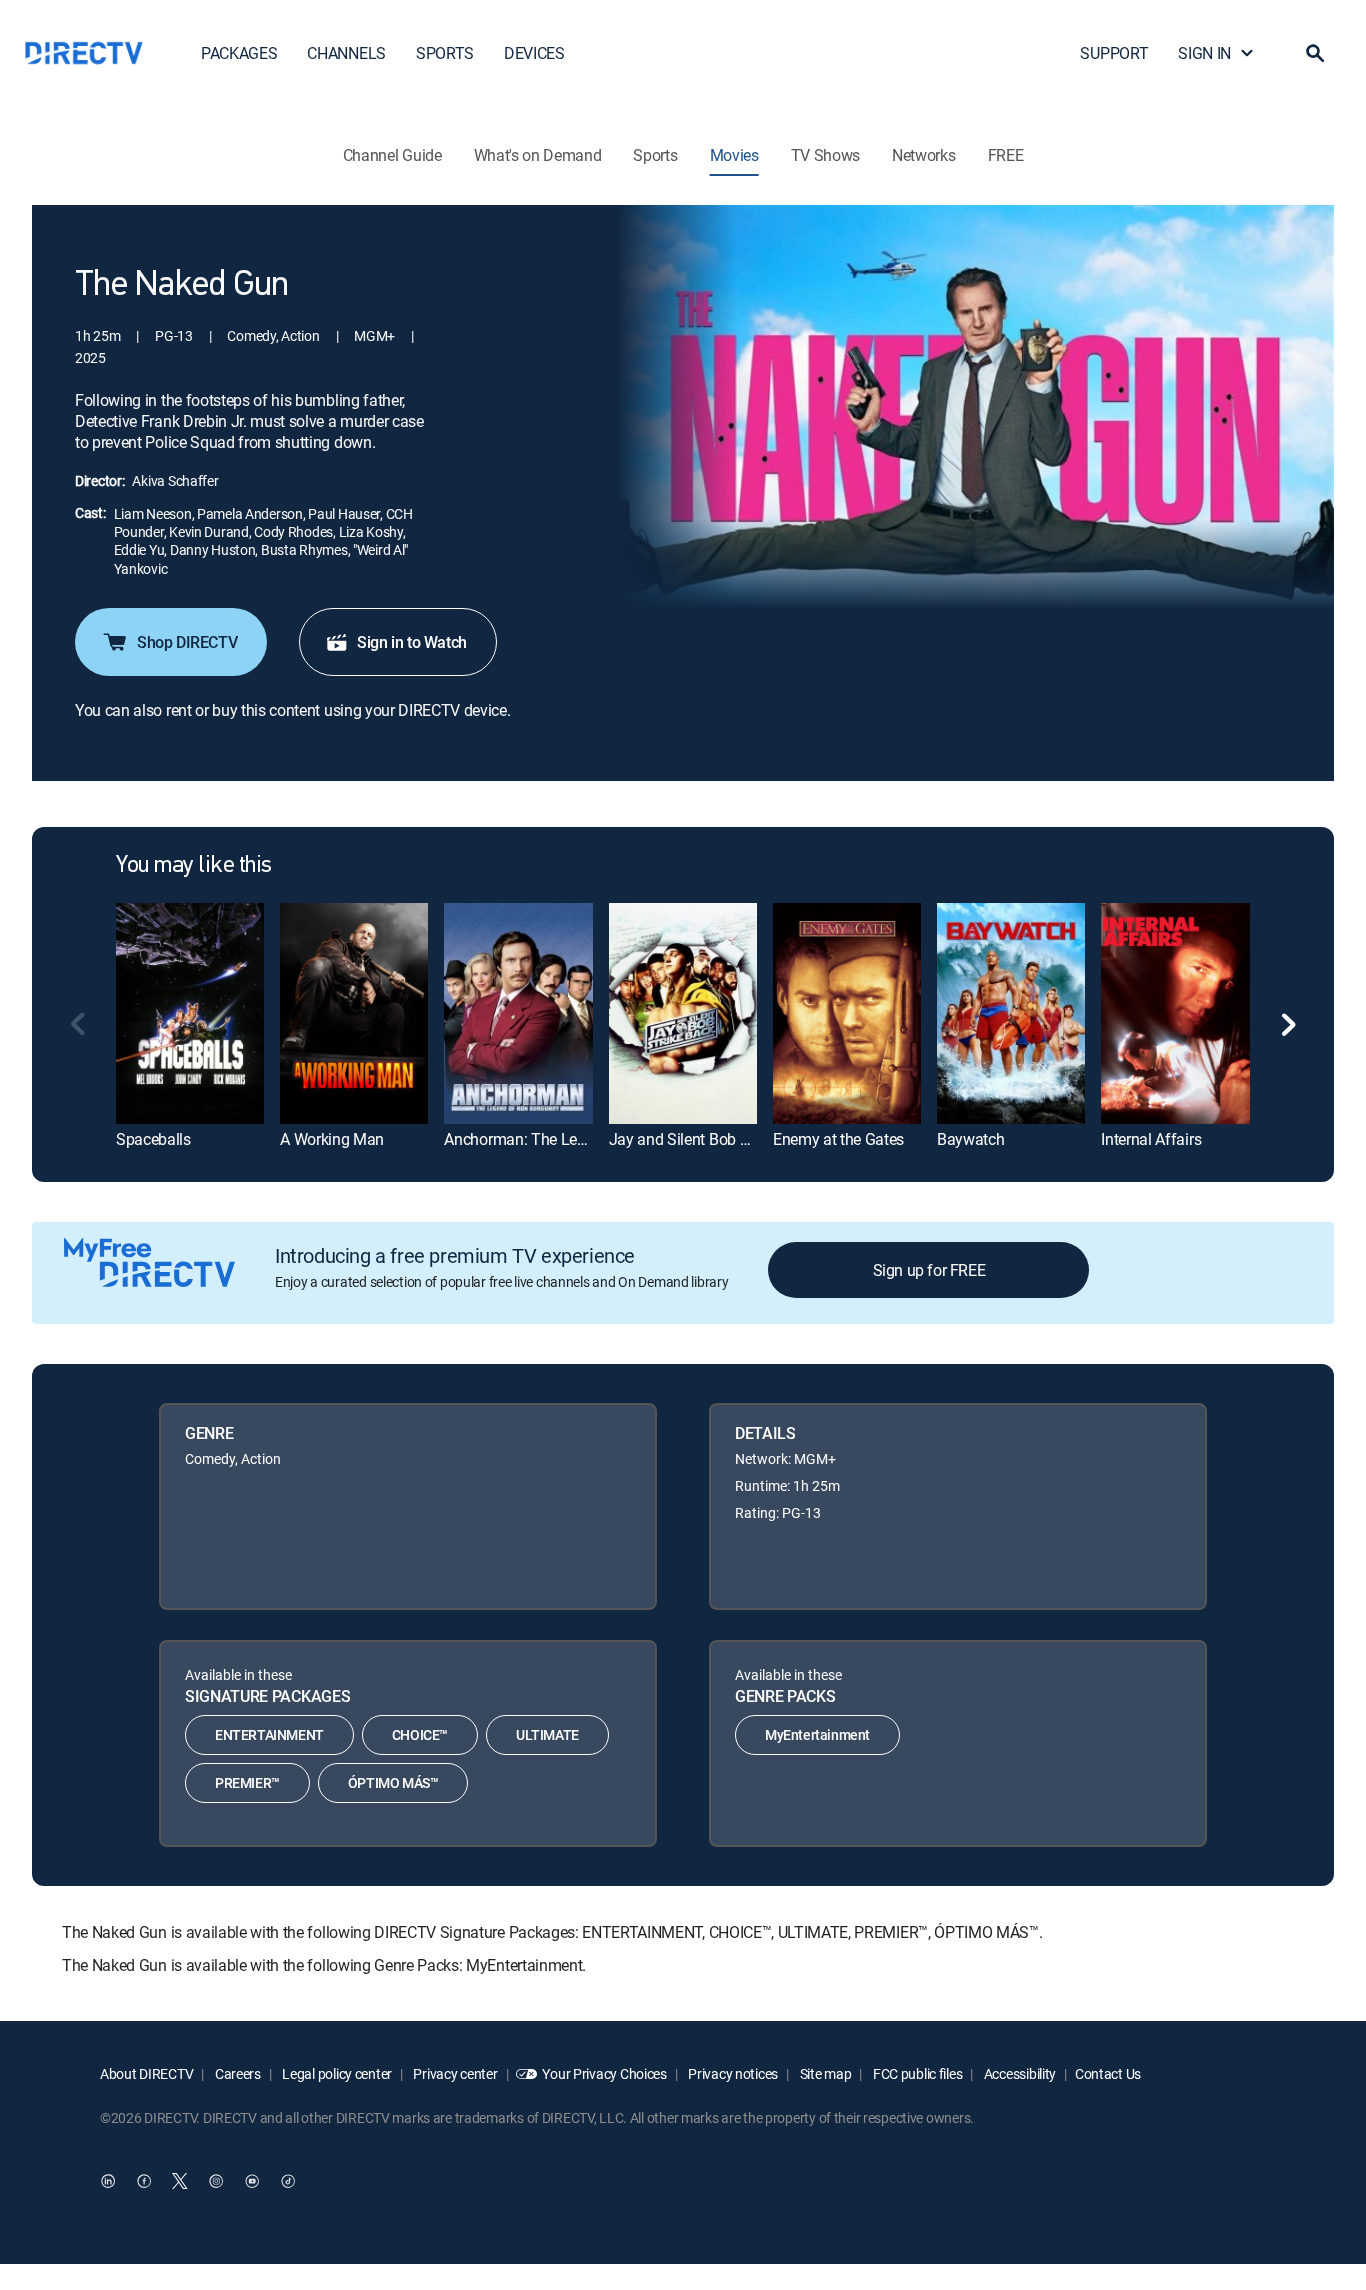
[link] (190, 1013)
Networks (923, 155)
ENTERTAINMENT (269, 1734)
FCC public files (916, 2073)
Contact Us (1108, 2073)
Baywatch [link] (970, 1139)
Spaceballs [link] (153, 1139)
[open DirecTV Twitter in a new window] (180, 2181)
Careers (236, 2073)
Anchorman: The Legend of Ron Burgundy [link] (586, 1139)
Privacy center (454, 2073)
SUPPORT (1114, 53)
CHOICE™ (420, 1734)
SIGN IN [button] (1204, 53)
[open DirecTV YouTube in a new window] (252, 2181)
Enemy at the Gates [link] (838, 1139)
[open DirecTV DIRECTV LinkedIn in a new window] (108, 2181)
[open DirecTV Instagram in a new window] (216, 2181)
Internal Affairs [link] (1151, 1139)
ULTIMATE (547, 1734)
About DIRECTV (146, 2073)
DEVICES (534, 53)
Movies (734, 155)
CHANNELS (346, 53)
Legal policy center (336, 2073)
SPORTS (445, 53)
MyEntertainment (817, 1734)
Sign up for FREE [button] (929, 1270)
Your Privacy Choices (604, 2073)
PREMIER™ (247, 1782)
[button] (1315, 53)
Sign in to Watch (412, 642)
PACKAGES (239, 53)
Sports (655, 155)
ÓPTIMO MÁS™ (393, 1782)
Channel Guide (392, 155)
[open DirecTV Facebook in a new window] (144, 2181)
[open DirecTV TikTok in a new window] (288, 2181)
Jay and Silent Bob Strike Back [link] (712, 1139)
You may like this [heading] (194, 866)
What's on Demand (538, 155)
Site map (824, 2073)
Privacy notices (732, 2073)
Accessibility (1018, 2073)
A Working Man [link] (332, 1139)
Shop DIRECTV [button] (187, 642)
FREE (1006, 155)
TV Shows (825, 155)
